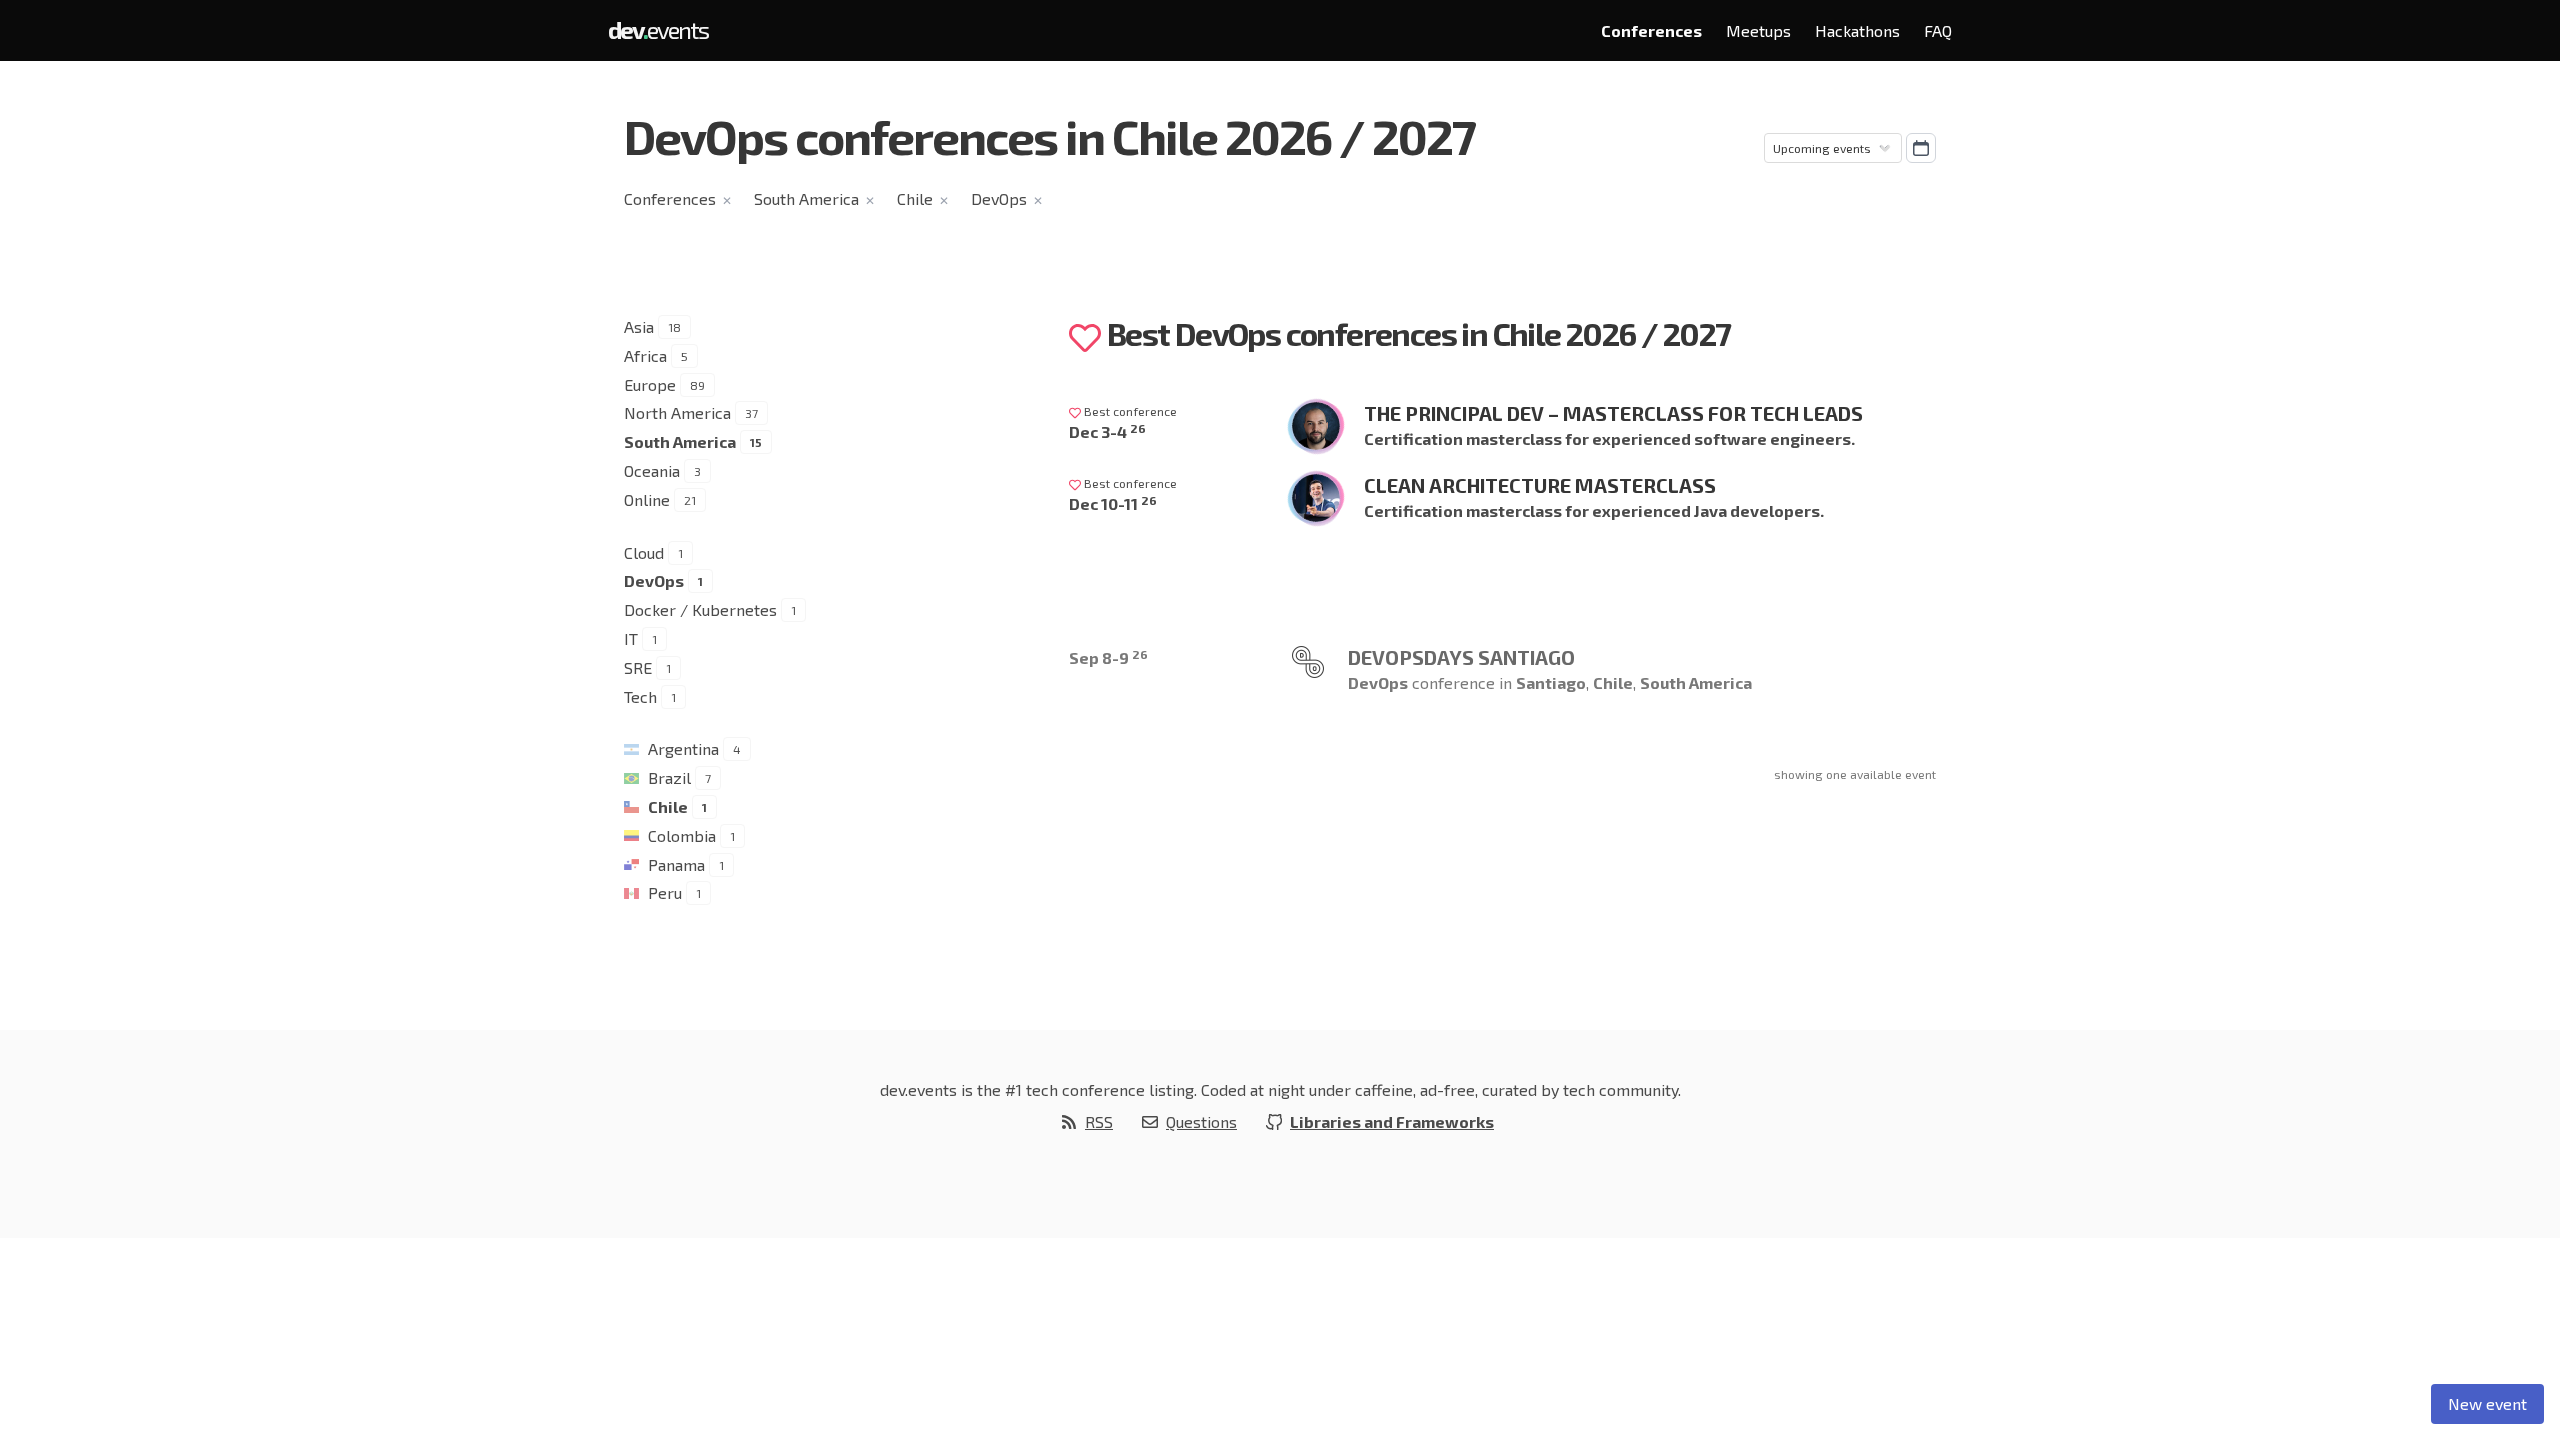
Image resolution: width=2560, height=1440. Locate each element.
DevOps (999, 198)
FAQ (1938, 30)
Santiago (1551, 682)
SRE (638, 667)
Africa (645, 355)
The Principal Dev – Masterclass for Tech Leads (1613, 413)
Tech (640, 696)
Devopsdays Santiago (1461, 657)
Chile (915, 198)
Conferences (1651, 30)
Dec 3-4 (1107, 431)
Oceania (652, 470)
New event (2487, 1403)
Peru (665, 892)
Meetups (1758, 30)
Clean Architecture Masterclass (1540, 485)
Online (647, 499)
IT (631, 638)
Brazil (669, 777)
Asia (639, 326)
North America (677, 412)
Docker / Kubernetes (700, 609)
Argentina (683, 748)
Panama (676, 864)
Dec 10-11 (1113, 503)
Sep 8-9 (1108, 657)
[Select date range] (1921, 148)
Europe (650, 384)
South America (806, 198)
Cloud (644, 552)
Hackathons (1857, 30)
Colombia (682, 835)
